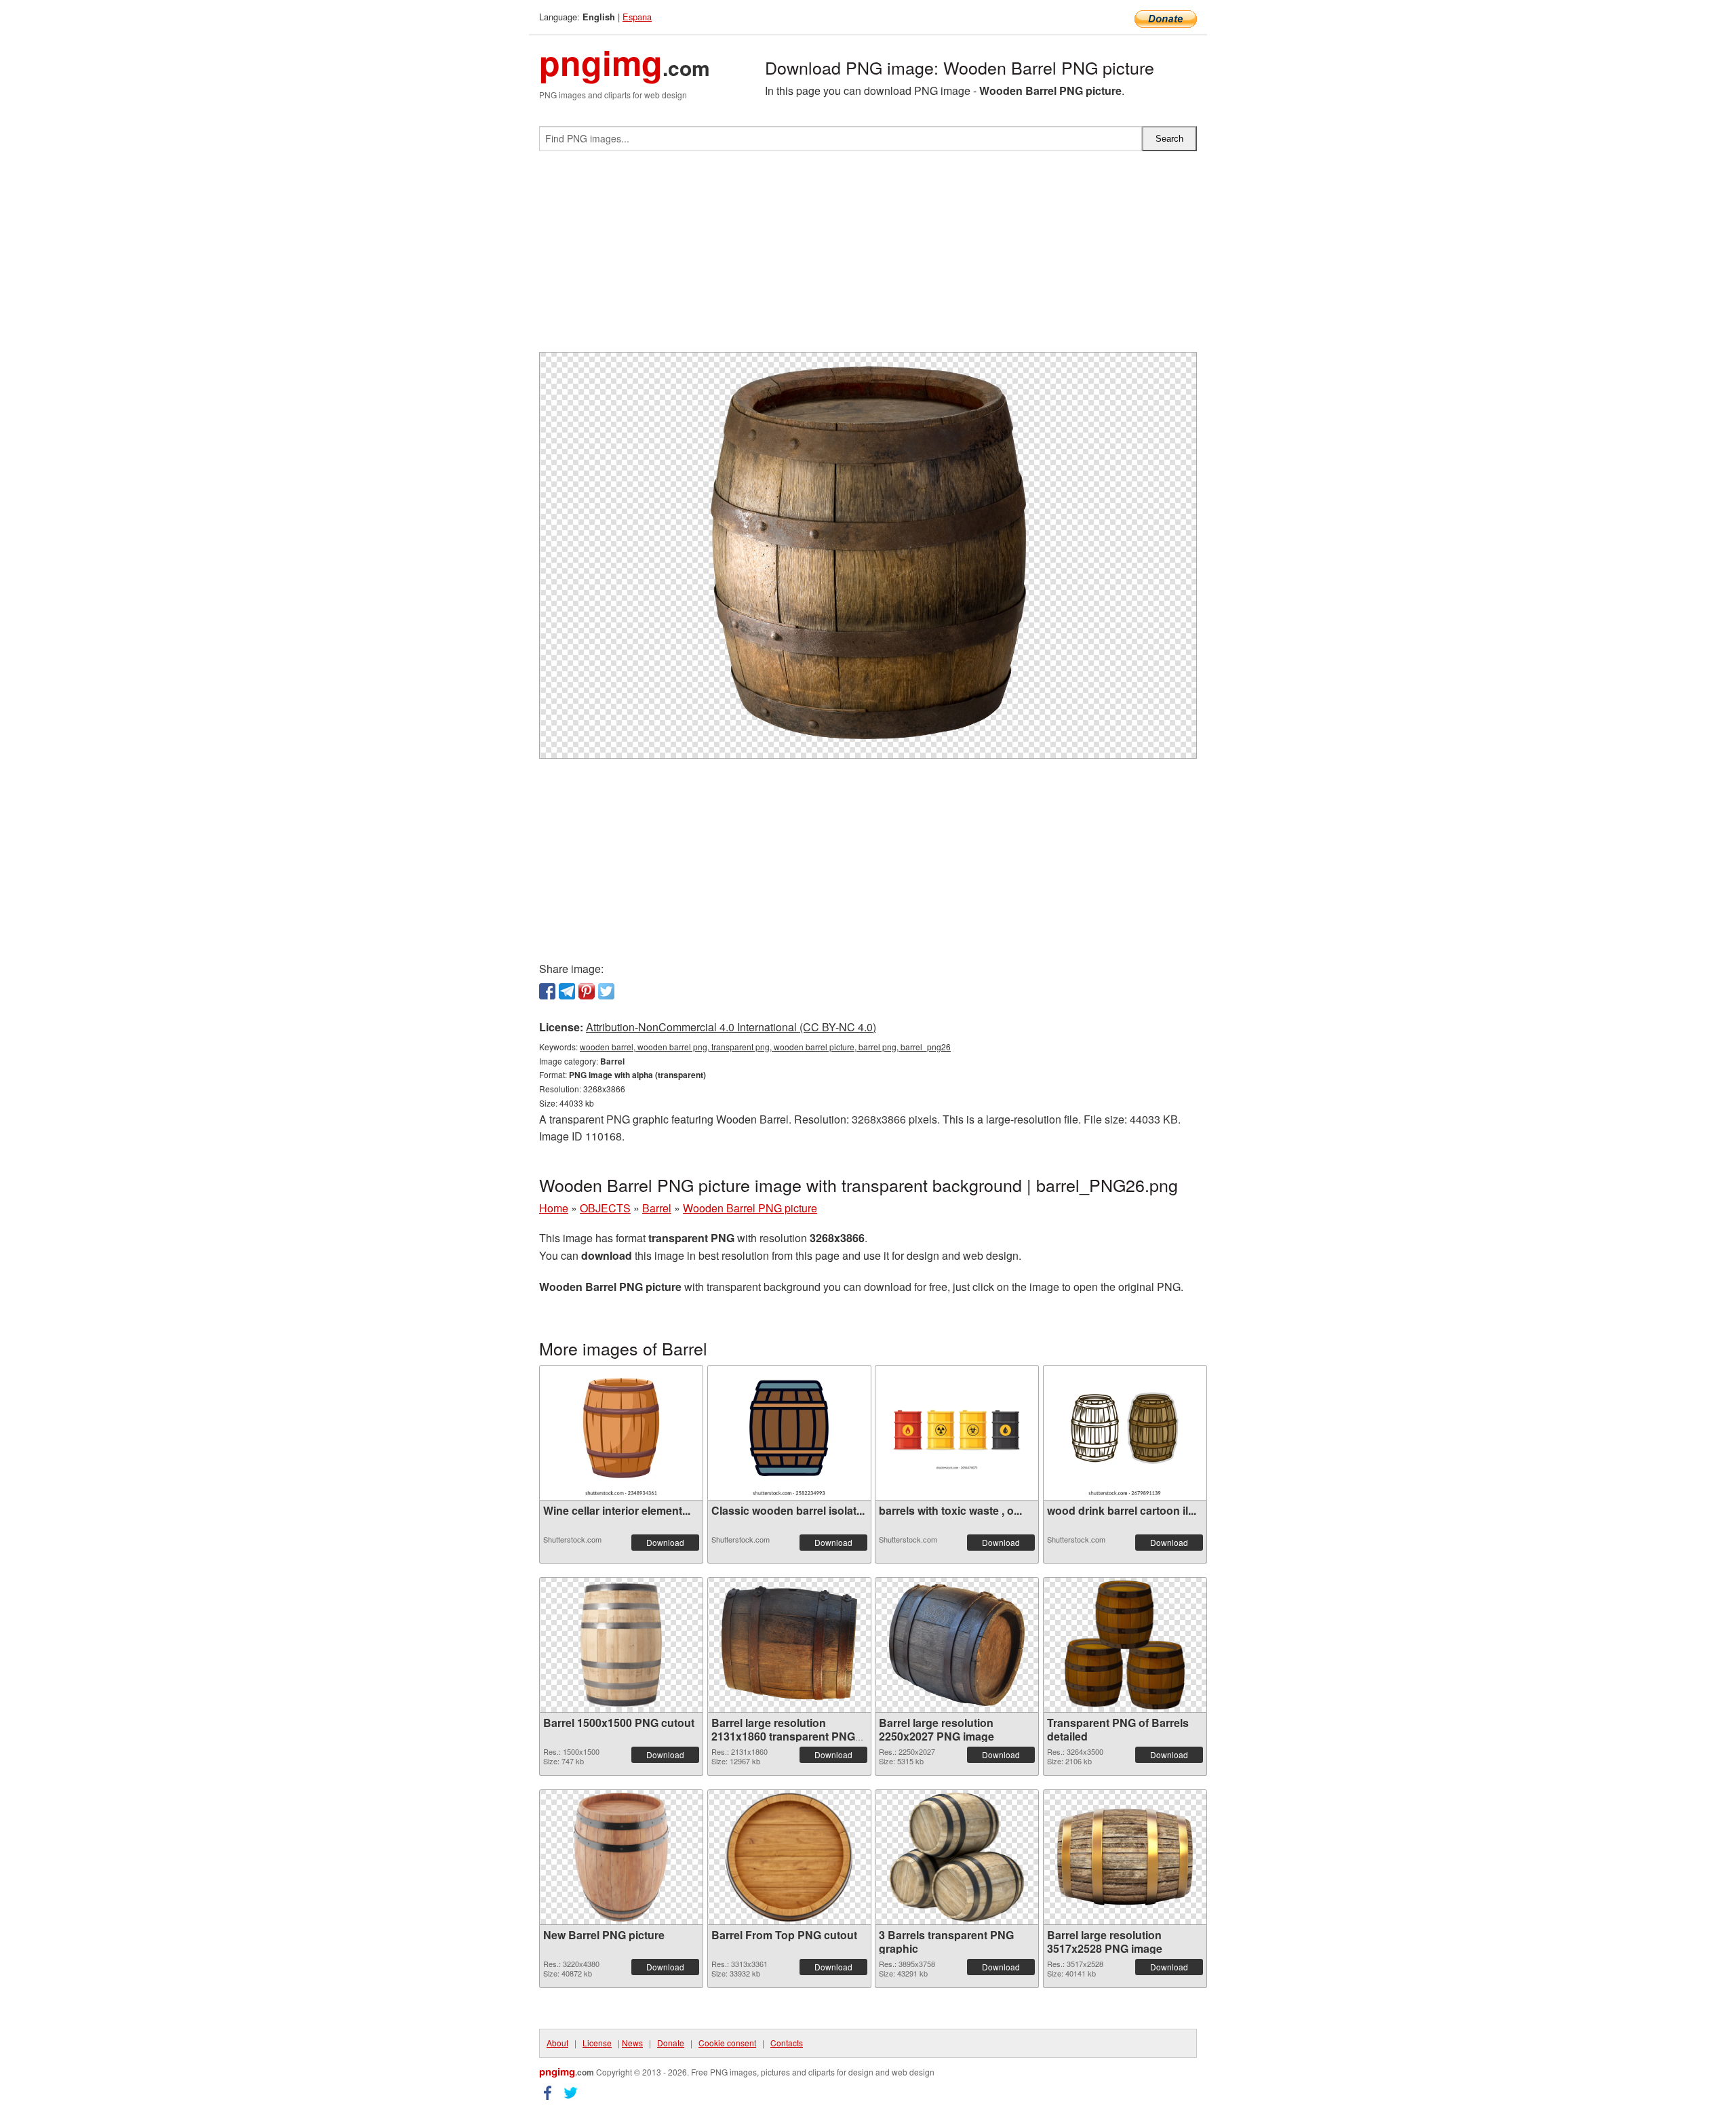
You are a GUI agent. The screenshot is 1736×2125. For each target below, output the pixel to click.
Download (665, 1542)
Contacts (787, 2043)
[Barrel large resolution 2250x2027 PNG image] (957, 1645)
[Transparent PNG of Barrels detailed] (1125, 1645)
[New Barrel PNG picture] (621, 1857)
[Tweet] (606, 991)
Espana (637, 17)
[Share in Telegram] (567, 991)
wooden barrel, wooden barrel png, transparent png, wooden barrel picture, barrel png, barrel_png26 (765, 1047)
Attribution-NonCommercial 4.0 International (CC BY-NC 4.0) (731, 1027)
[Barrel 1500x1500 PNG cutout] (621, 1645)
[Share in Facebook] (547, 991)
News (632, 2043)
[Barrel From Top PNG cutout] (789, 1857)
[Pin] (587, 991)
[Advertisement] (868, 257)
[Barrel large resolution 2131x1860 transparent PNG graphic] (789, 1645)
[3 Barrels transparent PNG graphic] (957, 1857)
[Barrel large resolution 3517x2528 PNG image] (1125, 1857)
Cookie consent (727, 2043)
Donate (671, 2043)
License (597, 2043)
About (557, 2043)
